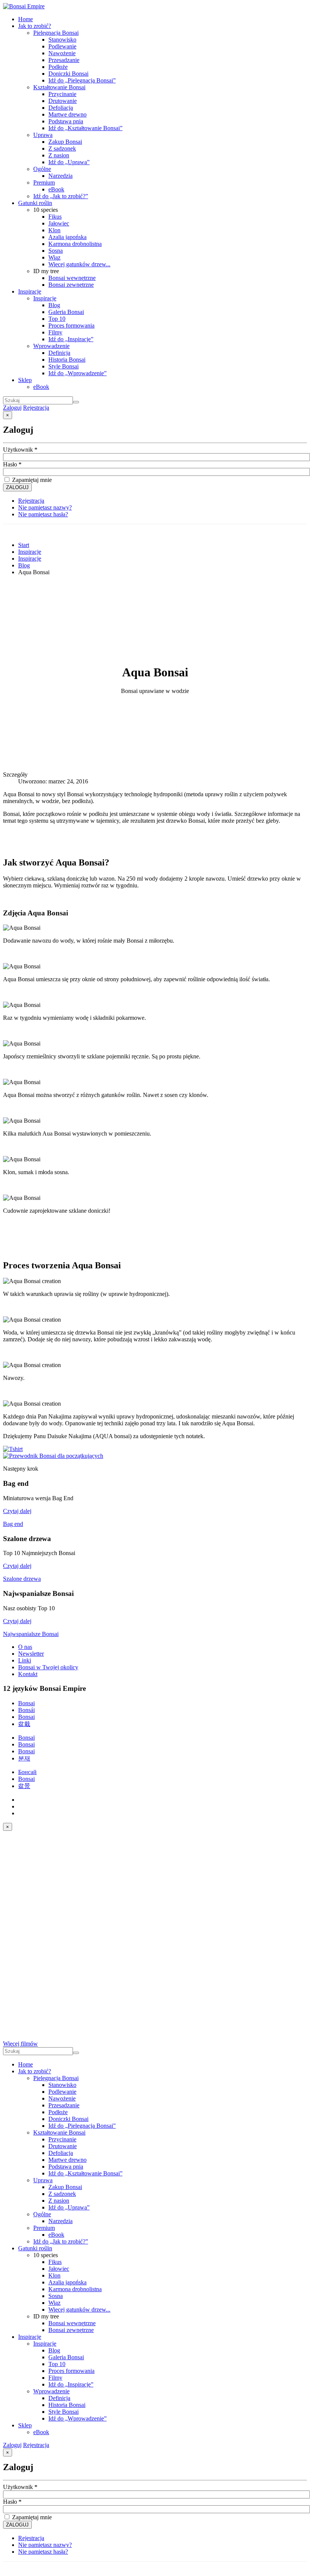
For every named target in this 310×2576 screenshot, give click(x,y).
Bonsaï (26, 1738)
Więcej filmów (20, 2044)
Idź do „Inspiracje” (71, 339)
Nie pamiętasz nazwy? (45, 507)
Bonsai (26, 1703)
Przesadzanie (64, 60)
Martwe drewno (67, 114)
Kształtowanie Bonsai (59, 87)
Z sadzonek (62, 148)
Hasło (12, 464)
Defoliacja (61, 108)
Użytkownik (20, 450)
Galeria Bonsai (66, 312)
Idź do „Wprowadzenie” (77, 373)
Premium (44, 183)
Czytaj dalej (17, 1511)
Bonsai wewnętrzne (72, 278)
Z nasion (59, 155)
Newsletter (31, 1654)
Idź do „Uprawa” (69, 162)
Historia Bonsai (67, 360)
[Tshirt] (13, 1449)
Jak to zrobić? (35, 26)
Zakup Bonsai (65, 142)
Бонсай (27, 1772)
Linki (25, 1660)
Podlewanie (62, 46)
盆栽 (24, 1724)
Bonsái (26, 1710)
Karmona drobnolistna (75, 244)
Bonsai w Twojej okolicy (48, 1667)
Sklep (25, 380)
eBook (56, 189)
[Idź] (76, 402)
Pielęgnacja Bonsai (56, 33)
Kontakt (28, 1674)
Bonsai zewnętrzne (71, 285)
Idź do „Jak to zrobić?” (61, 196)
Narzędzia (60, 176)
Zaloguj (12, 408)
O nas (25, 1647)
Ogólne (42, 169)
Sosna (56, 251)
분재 (24, 1758)
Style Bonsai (64, 366)
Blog (54, 305)
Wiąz (54, 257)
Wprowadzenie (51, 346)
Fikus (55, 217)
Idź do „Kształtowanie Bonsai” (85, 128)
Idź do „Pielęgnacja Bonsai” (82, 80)
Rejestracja (36, 408)
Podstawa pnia (66, 121)
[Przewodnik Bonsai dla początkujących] (53, 1456)
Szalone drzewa (22, 1579)
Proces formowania (71, 325)
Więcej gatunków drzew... (79, 264)
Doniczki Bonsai (68, 74)
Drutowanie (63, 101)
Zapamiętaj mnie (31, 480)
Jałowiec (59, 223)
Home (26, 19)
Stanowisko (62, 40)
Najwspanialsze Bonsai (31, 1634)
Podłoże (58, 67)
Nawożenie (62, 53)
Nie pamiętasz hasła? (43, 514)
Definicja (59, 353)
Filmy (55, 332)
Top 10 (57, 319)
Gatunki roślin (35, 203)
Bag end (13, 1524)
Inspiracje (30, 291)
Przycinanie (62, 94)
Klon (54, 230)
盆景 (24, 1786)
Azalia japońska (67, 237)
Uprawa (43, 135)
